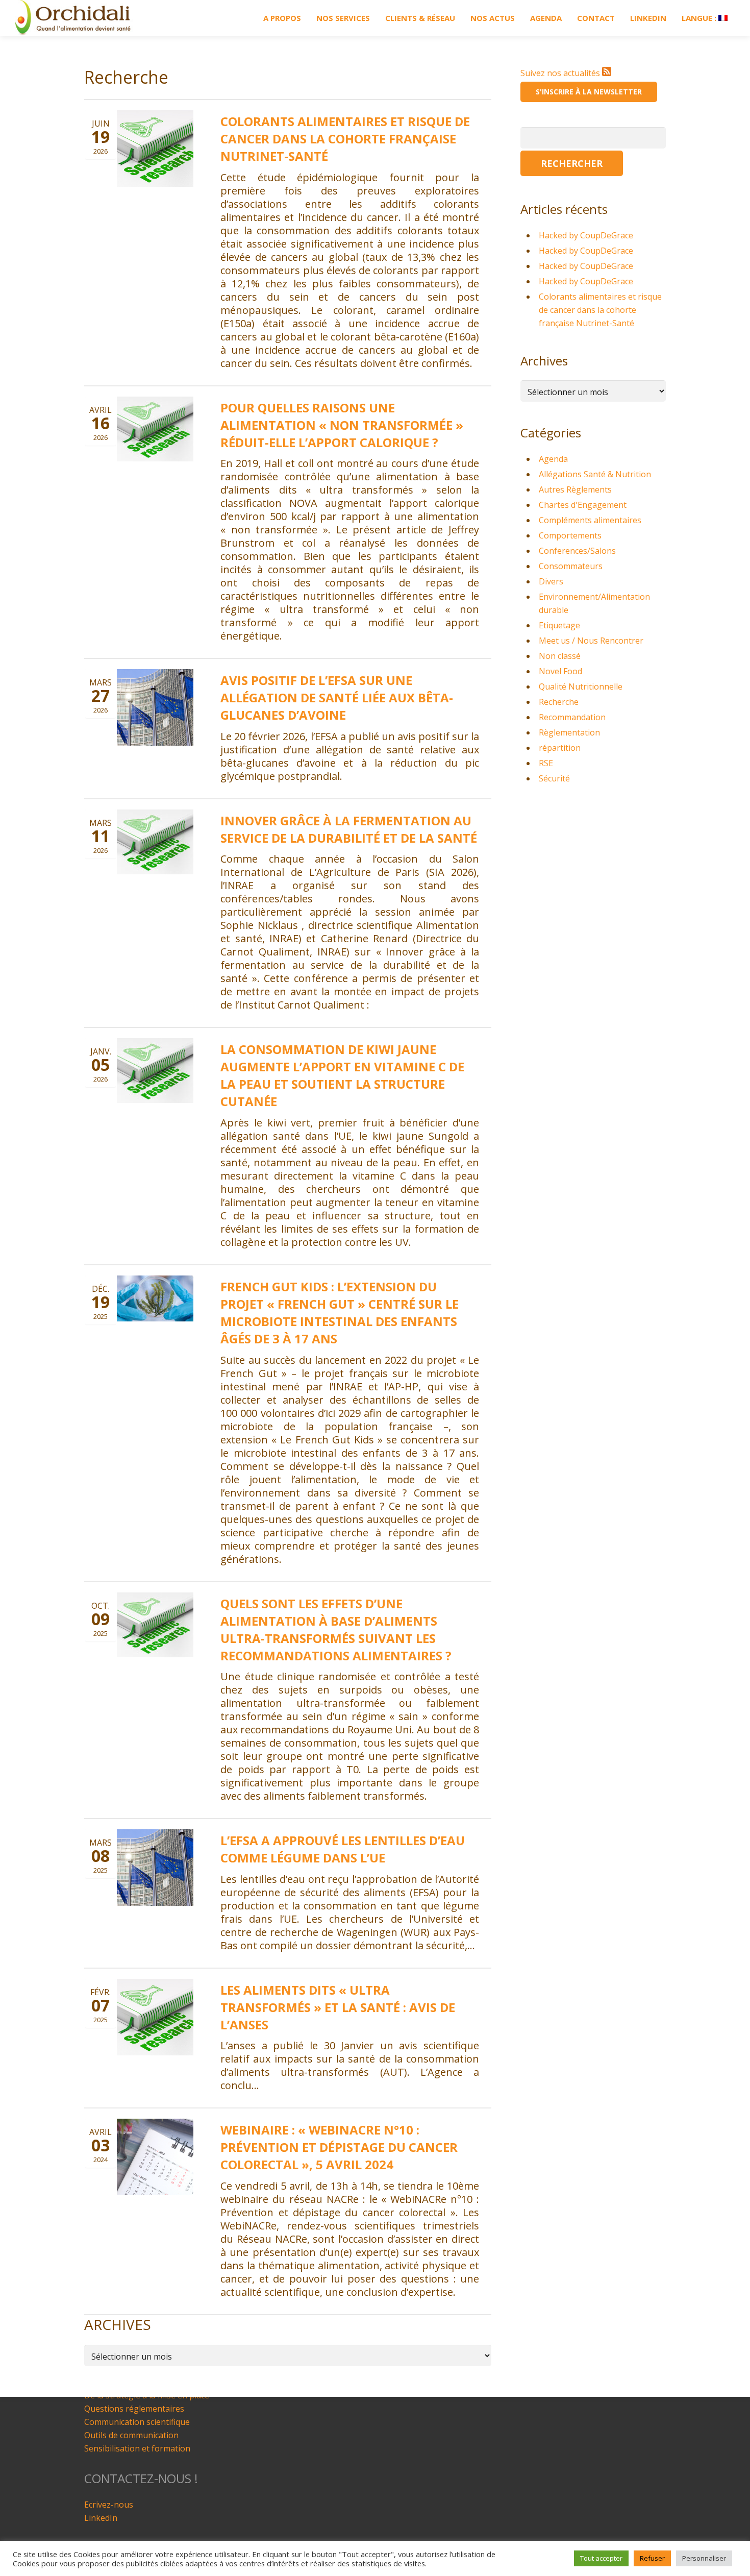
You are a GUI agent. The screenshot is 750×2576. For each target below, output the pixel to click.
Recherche (559, 702)
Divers (551, 581)
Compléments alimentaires (590, 520)
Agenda (553, 459)
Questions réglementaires (134, 2409)
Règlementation (569, 732)
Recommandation (572, 717)
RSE (546, 763)
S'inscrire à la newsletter (589, 92)
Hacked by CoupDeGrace (586, 235)
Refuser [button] (652, 2558)
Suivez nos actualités (561, 73)
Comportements (570, 535)
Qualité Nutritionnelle (581, 686)
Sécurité (554, 778)
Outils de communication (131, 2435)
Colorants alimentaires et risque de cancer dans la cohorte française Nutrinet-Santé (600, 310)
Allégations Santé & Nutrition (595, 474)
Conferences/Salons (577, 551)
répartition (560, 748)
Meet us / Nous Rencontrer (591, 641)
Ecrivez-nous (109, 2505)
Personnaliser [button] (704, 2558)
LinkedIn (101, 2518)
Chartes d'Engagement (583, 505)
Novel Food (560, 671)
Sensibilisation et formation (137, 2448)
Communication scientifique (137, 2422)
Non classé (560, 656)
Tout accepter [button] (601, 2558)
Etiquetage (559, 625)
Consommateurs (571, 566)
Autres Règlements (575, 489)
